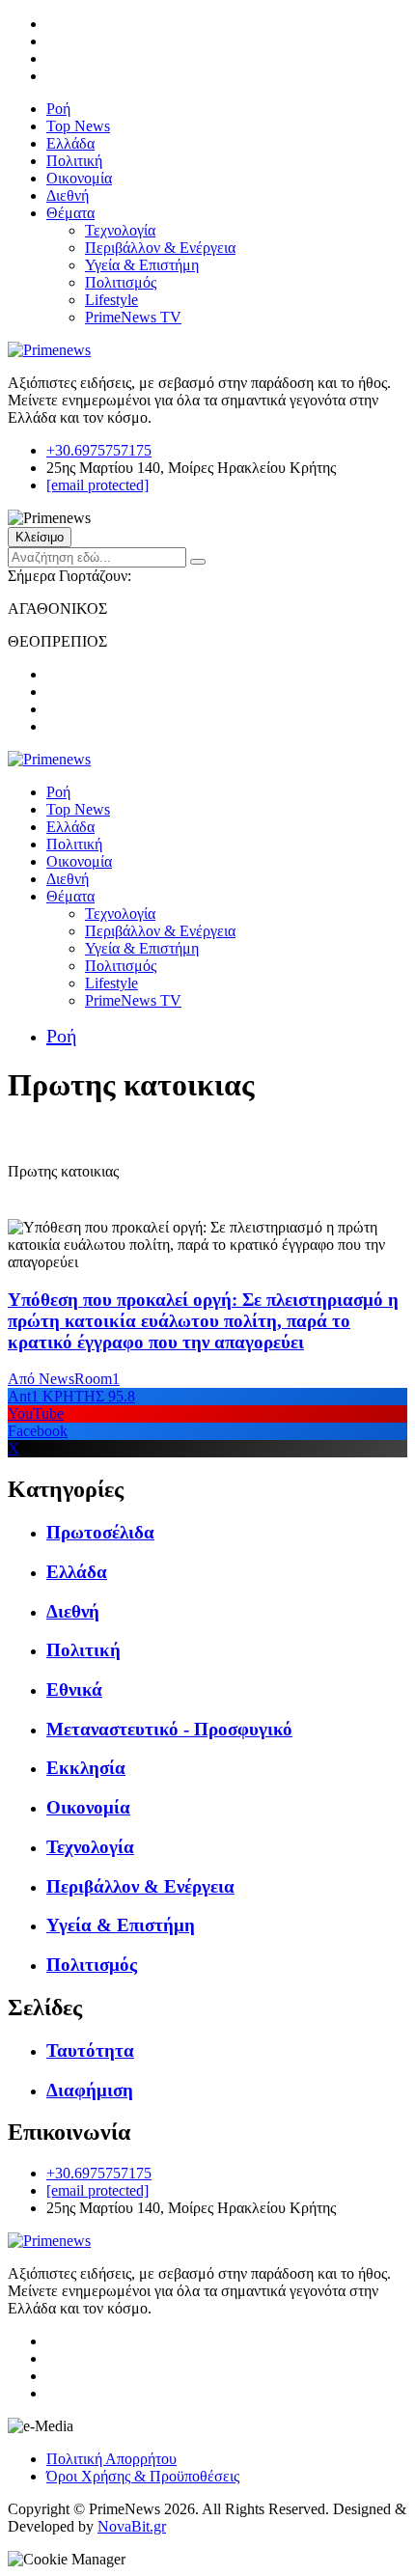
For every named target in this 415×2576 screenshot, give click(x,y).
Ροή (58, 109)
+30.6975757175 (99, 450)
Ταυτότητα (90, 2050)
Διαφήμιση (90, 2090)
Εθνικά (74, 1690)
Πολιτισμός (121, 282)
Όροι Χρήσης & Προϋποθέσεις (143, 2476)
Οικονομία (79, 178)
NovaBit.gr (132, 2526)
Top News (78, 126)
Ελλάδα (70, 143)
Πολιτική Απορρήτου (111, 2459)
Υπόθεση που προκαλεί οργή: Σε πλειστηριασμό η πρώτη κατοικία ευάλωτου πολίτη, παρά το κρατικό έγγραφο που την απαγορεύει (203, 1321)
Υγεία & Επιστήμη (142, 265)
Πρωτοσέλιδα (100, 1532)
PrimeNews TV (133, 317)
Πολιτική (74, 161)
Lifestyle (111, 300)
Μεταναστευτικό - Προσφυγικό (169, 1729)
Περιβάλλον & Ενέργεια (160, 248)
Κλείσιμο (40, 537)
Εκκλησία (86, 1768)
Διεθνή (68, 195)
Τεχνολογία (120, 230)
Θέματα (70, 213)
